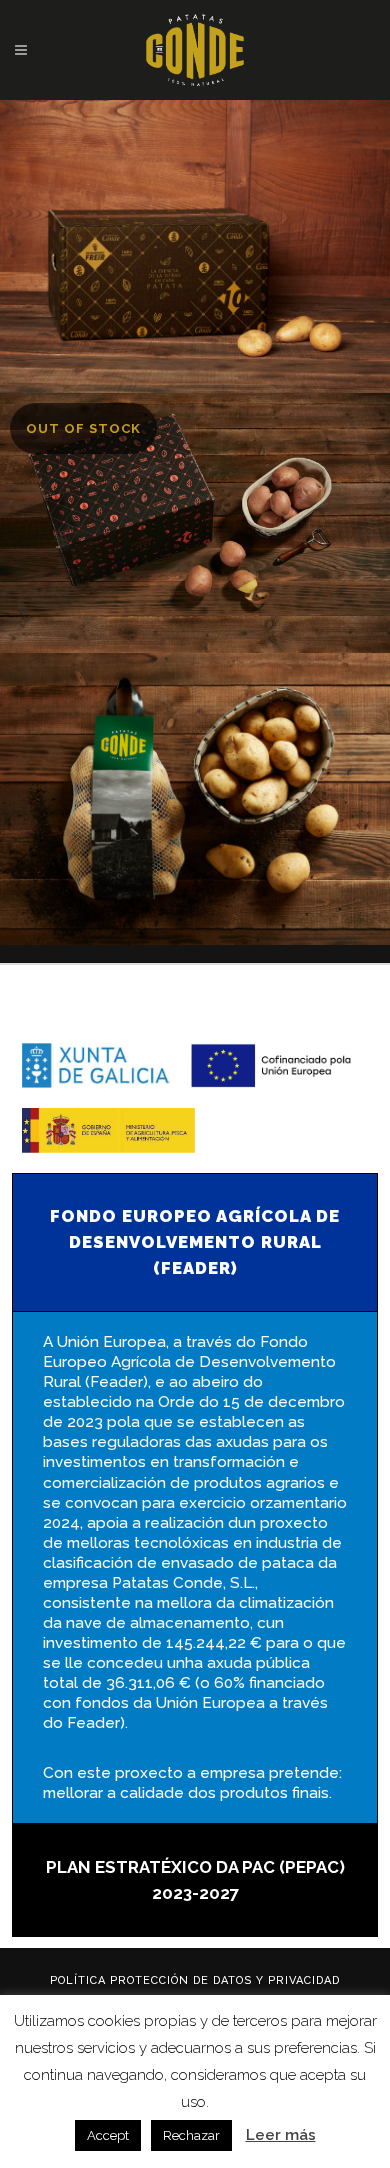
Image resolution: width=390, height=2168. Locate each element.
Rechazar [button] (191, 2135)
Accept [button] (108, 2135)
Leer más (281, 2135)
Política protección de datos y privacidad (195, 1980)
